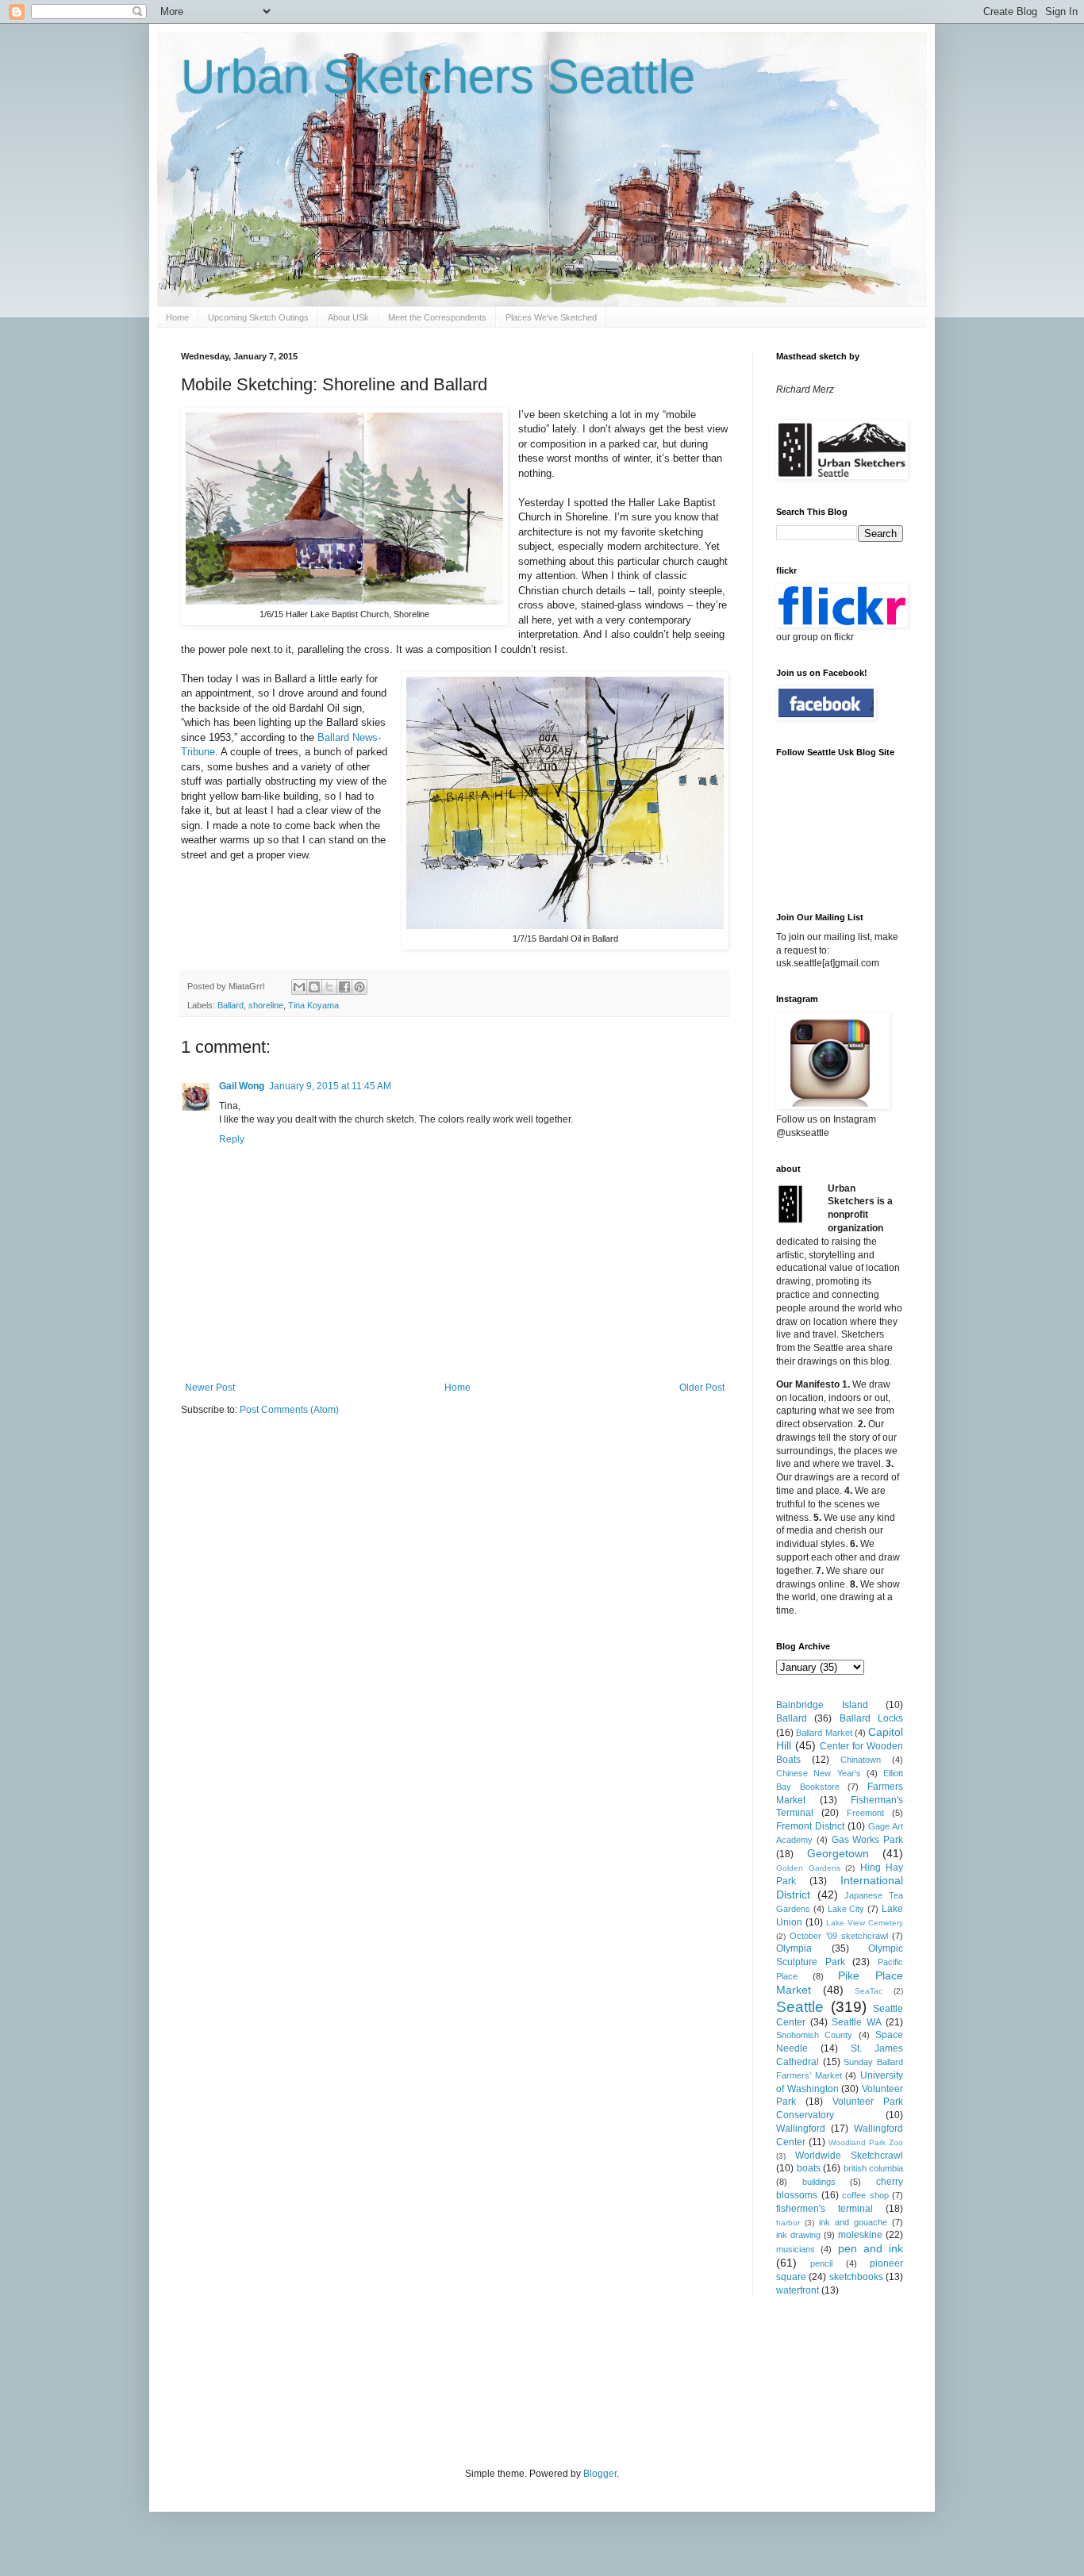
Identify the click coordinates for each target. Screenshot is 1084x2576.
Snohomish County (814, 2035)
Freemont (865, 1813)
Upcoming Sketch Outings (258, 317)
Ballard (231, 1005)
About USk (348, 317)
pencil (821, 2263)
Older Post (702, 1388)
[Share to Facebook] (344, 987)
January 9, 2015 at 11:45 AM (330, 1086)
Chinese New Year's (819, 1773)
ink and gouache (853, 2222)
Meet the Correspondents (437, 317)
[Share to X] (329, 987)
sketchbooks (856, 2277)
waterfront (798, 2290)
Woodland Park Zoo (866, 2142)
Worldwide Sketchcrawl (849, 2156)
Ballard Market (824, 1733)
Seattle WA (857, 2022)
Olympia (794, 1948)
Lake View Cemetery (865, 1923)
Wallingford (801, 2129)
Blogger (600, 2474)
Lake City (846, 1909)
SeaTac (869, 1991)
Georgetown (838, 1853)
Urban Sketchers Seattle (438, 77)
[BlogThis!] (314, 987)
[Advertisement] (470, 2380)
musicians (796, 2249)
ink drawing (798, 2235)
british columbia (874, 2168)
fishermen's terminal (825, 2209)
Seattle (800, 2007)
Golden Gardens (808, 1868)
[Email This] (299, 987)
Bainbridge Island (822, 1705)
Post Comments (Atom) (289, 1410)
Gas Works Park (868, 1840)
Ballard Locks (871, 1718)
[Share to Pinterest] (359, 987)
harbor (788, 2223)
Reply (232, 1139)
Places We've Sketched (551, 317)
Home (177, 317)
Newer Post (210, 1388)
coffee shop (865, 2195)
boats (809, 2168)
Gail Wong (242, 1086)
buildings (819, 2182)
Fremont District (810, 1826)
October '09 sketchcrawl (839, 1936)
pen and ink (871, 2248)
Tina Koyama (313, 1005)
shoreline (266, 1005)
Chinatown (861, 1760)
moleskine (860, 2235)
